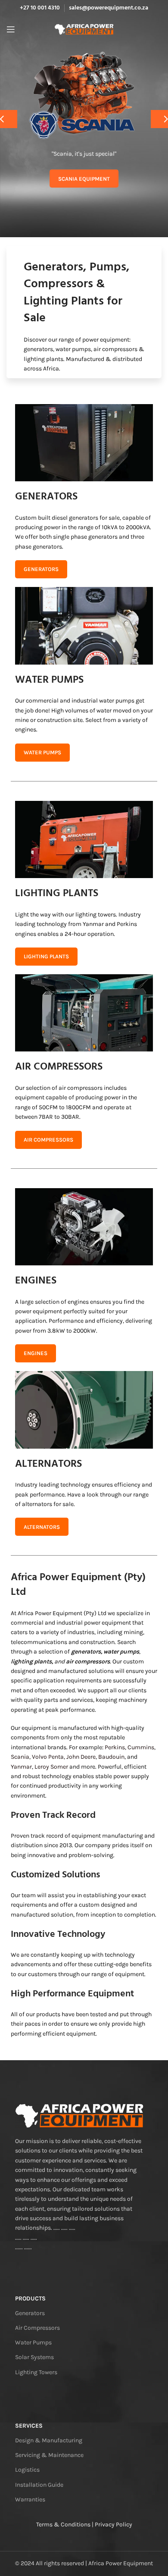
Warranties (30, 2499)
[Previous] (9, 119)
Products (30, 2298)
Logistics (27, 2470)
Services (29, 2426)
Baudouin (111, 1757)
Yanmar (21, 1767)
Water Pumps (33, 2342)
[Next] (159, 119)
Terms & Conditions (63, 2524)
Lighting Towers (36, 2372)
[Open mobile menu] (11, 29)
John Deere (81, 1757)
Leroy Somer (51, 1767)
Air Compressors (37, 2328)
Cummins (141, 1747)
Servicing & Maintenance (49, 2455)
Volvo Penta (48, 1757)
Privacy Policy (114, 2524)
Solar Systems (34, 2357)
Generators (30, 2313)
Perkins (115, 1747)
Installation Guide (39, 2485)
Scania (20, 1757)
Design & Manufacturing (49, 2440)
